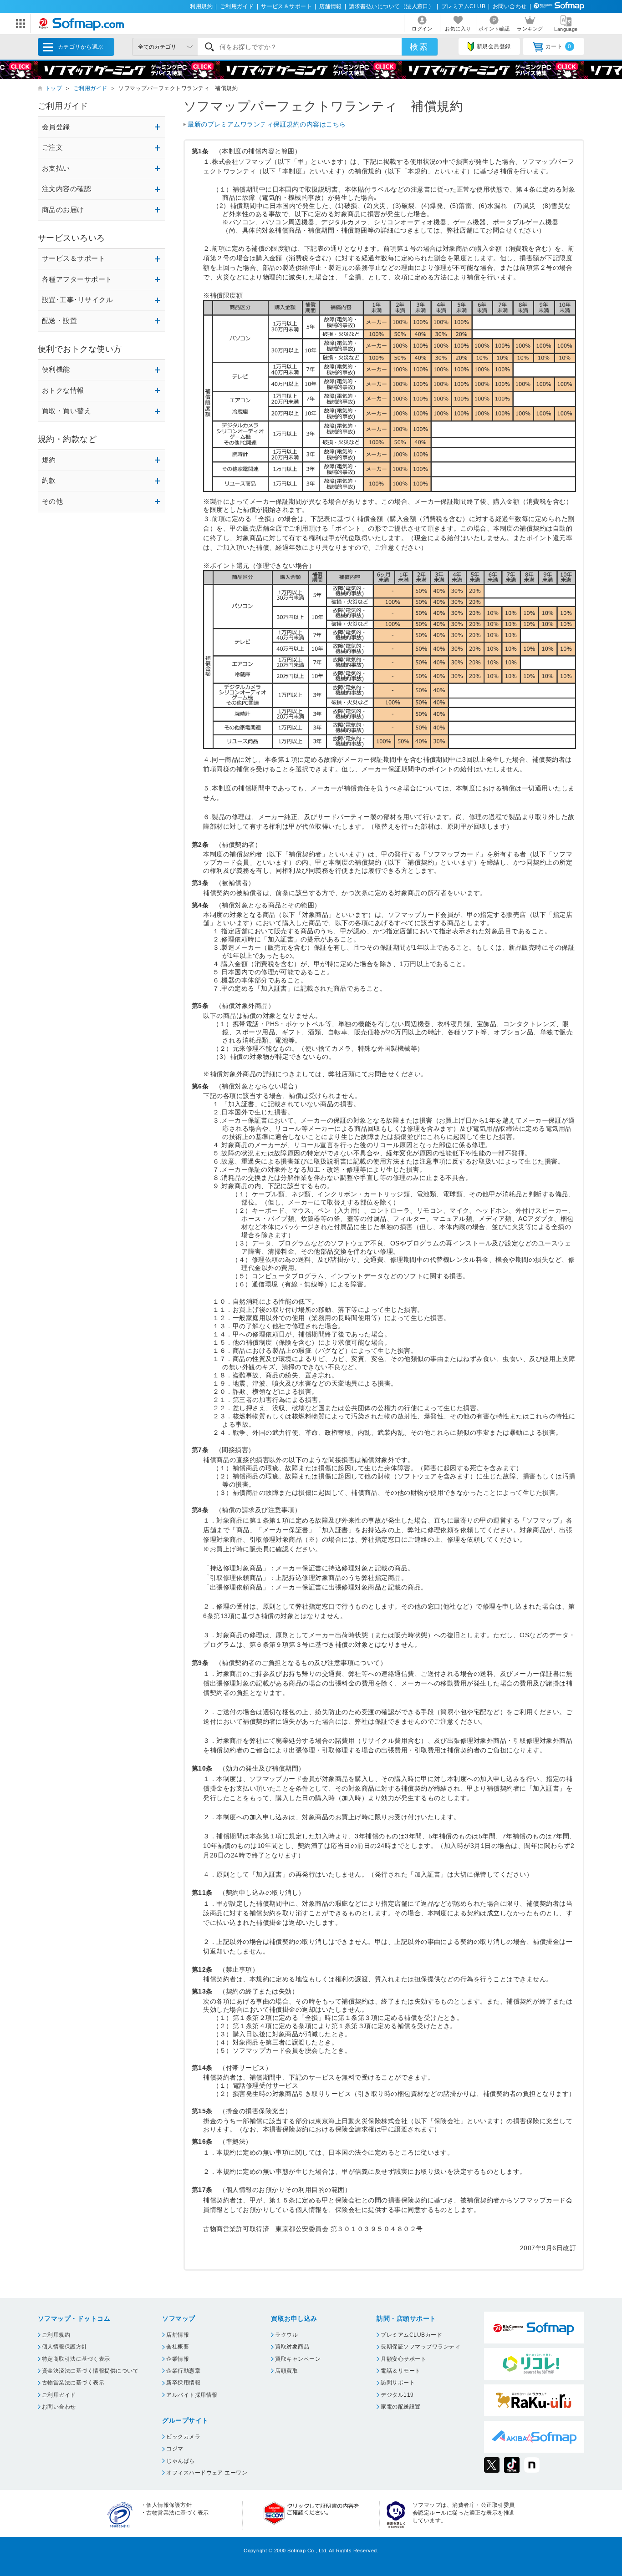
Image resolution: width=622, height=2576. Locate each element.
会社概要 (178, 2347)
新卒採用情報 (183, 2383)
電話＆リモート (400, 2371)
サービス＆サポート (286, 6)
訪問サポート (398, 2383)
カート (558, 46)
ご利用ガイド (237, 6)
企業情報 (178, 2359)
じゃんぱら (180, 2461)
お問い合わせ (510, 6)
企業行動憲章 (183, 2371)
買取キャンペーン (298, 2359)
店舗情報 (331, 6)
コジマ (175, 2449)
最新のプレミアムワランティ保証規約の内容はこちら (267, 124)
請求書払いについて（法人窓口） (391, 6)
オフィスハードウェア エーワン (207, 2473)
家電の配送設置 (400, 2407)
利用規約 (201, 6)
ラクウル (286, 2335)
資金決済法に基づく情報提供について (90, 2371)
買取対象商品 (292, 2347)
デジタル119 (397, 2395)
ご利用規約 (56, 2335)
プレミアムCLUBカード (411, 2335)
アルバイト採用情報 (192, 2395)
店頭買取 (286, 2371)
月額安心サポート (403, 2359)
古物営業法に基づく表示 (73, 2383)
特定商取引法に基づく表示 (76, 2359)
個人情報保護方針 (65, 2347)
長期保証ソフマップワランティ (421, 2347)
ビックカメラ (183, 2437)
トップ (54, 88)
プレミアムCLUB (463, 6)
